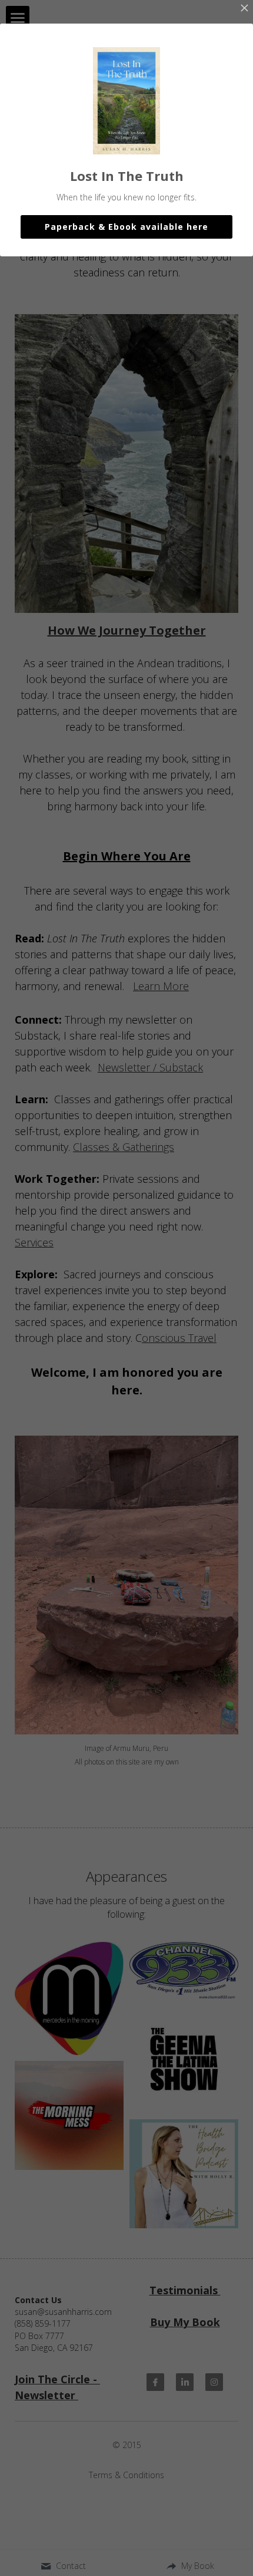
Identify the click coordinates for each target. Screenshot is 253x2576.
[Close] (244, 9)
